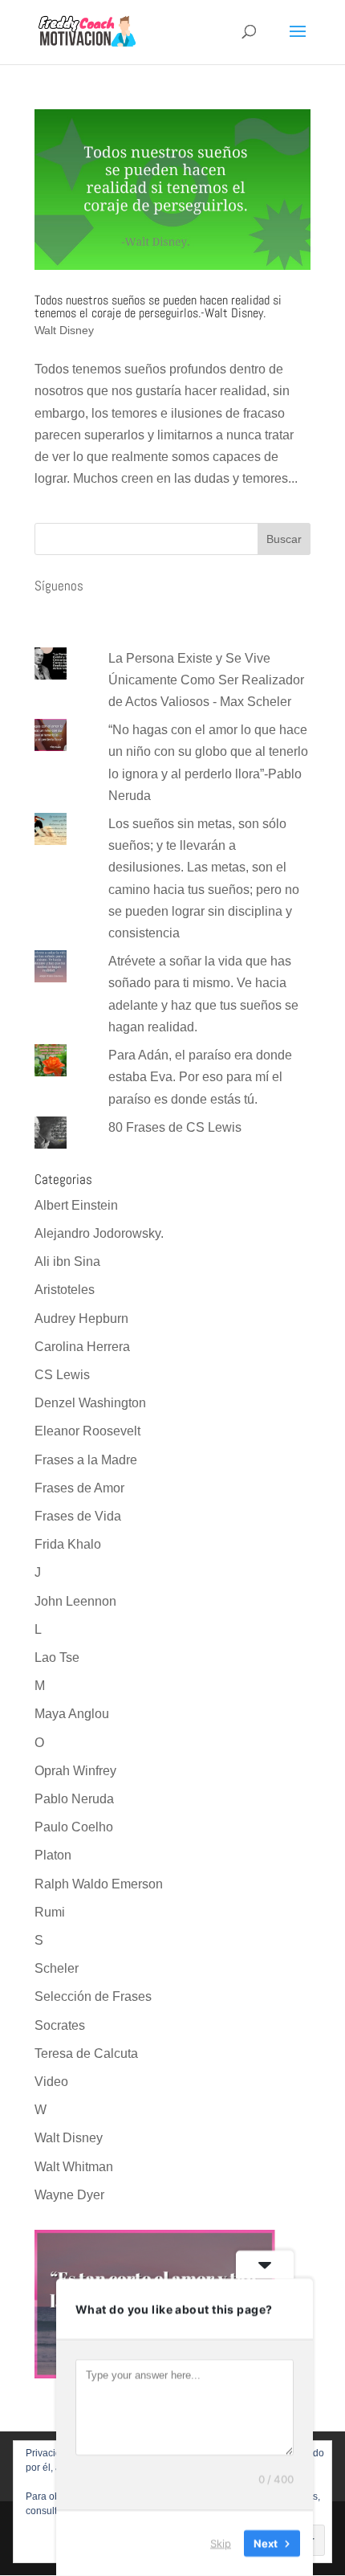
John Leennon (75, 1601)
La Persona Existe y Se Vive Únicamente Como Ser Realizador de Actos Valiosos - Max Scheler (206, 680)
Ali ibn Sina (67, 1261)
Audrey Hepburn (81, 1319)
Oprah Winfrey (75, 1771)
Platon (53, 1855)
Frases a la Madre (86, 1460)
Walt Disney (64, 330)
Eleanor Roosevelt (87, 1431)
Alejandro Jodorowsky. (99, 1233)
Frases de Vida (78, 1516)
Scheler (57, 1968)
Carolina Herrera (82, 1347)
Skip (221, 2543)
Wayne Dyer (69, 2195)
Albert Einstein (76, 1205)
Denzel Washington (90, 1403)
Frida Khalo (68, 1544)
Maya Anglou (72, 1714)
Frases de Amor (79, 1488)
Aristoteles (65, 1290)
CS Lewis (62, 1375)
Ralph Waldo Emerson (99, 1884)
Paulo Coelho (74, 1827)
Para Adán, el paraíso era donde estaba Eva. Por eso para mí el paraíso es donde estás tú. (200, 1077)
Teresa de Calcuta (86, 2053)
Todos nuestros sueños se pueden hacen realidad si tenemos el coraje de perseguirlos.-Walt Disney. (158, 306)
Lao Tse (57, 1657)
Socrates (60, 2025)
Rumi (50, 1912)
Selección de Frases (93, 1996)
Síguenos (59, 586)
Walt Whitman (74, 2167)
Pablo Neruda (74, 1799)
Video (51, 2082)
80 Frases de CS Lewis (175, 1127)
